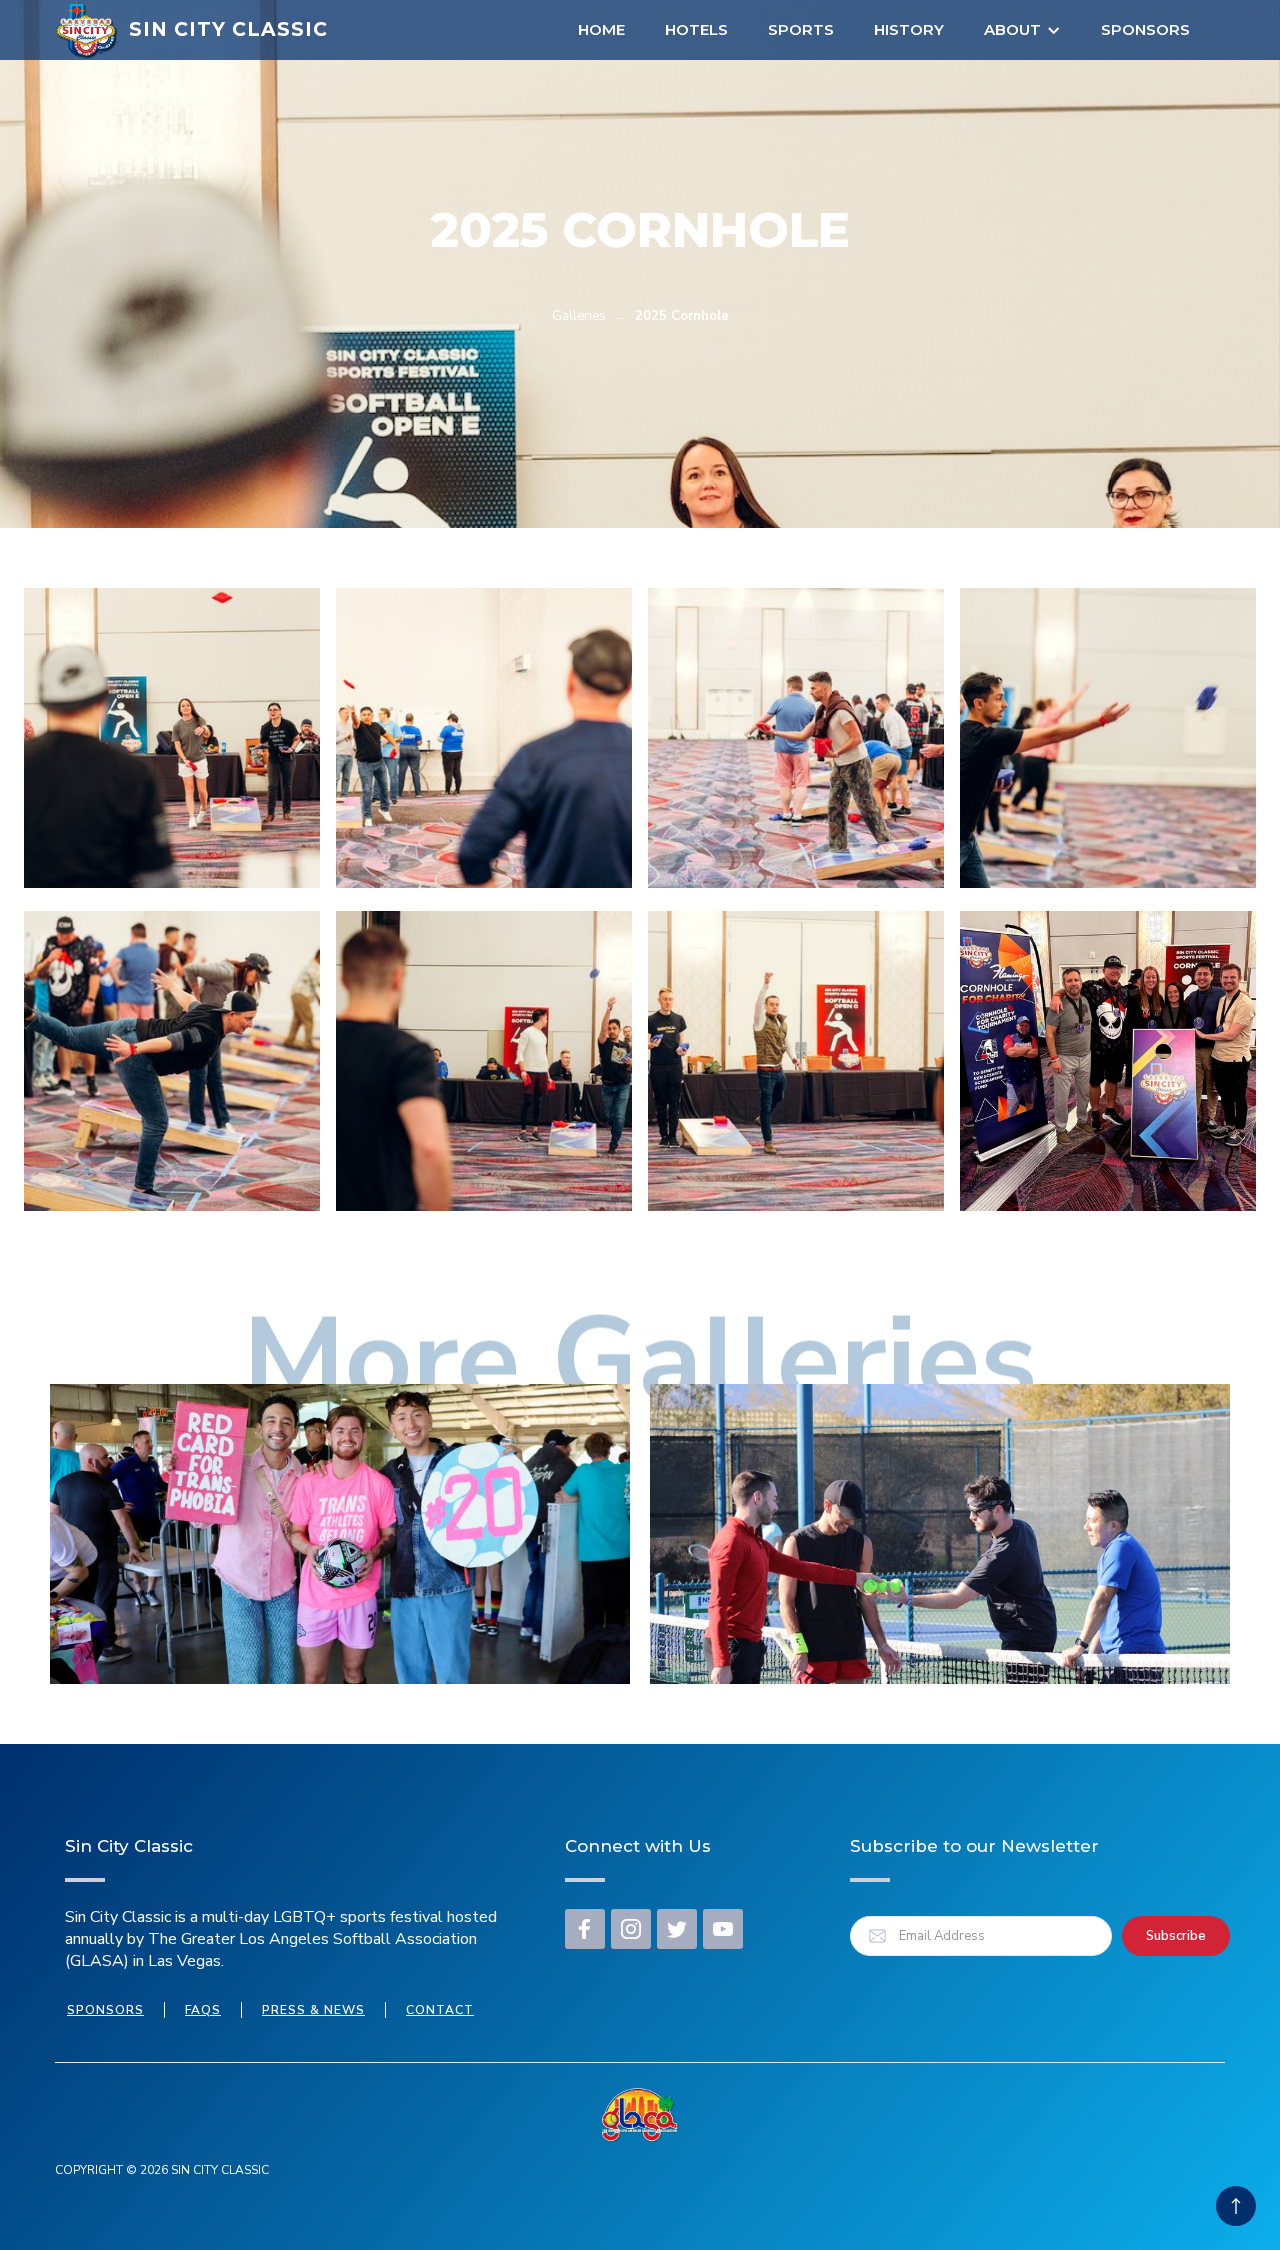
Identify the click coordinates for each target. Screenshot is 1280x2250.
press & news (313, 2010)
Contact (440, 2010)
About (1012, 29)
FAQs (203, 2010)
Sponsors (1145, 29)
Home (601, 29)
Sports (801, 29)
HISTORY (909, 29)
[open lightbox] (172, 738)
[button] (1022, 30)
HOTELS (696, 29)
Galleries (579, 316)
